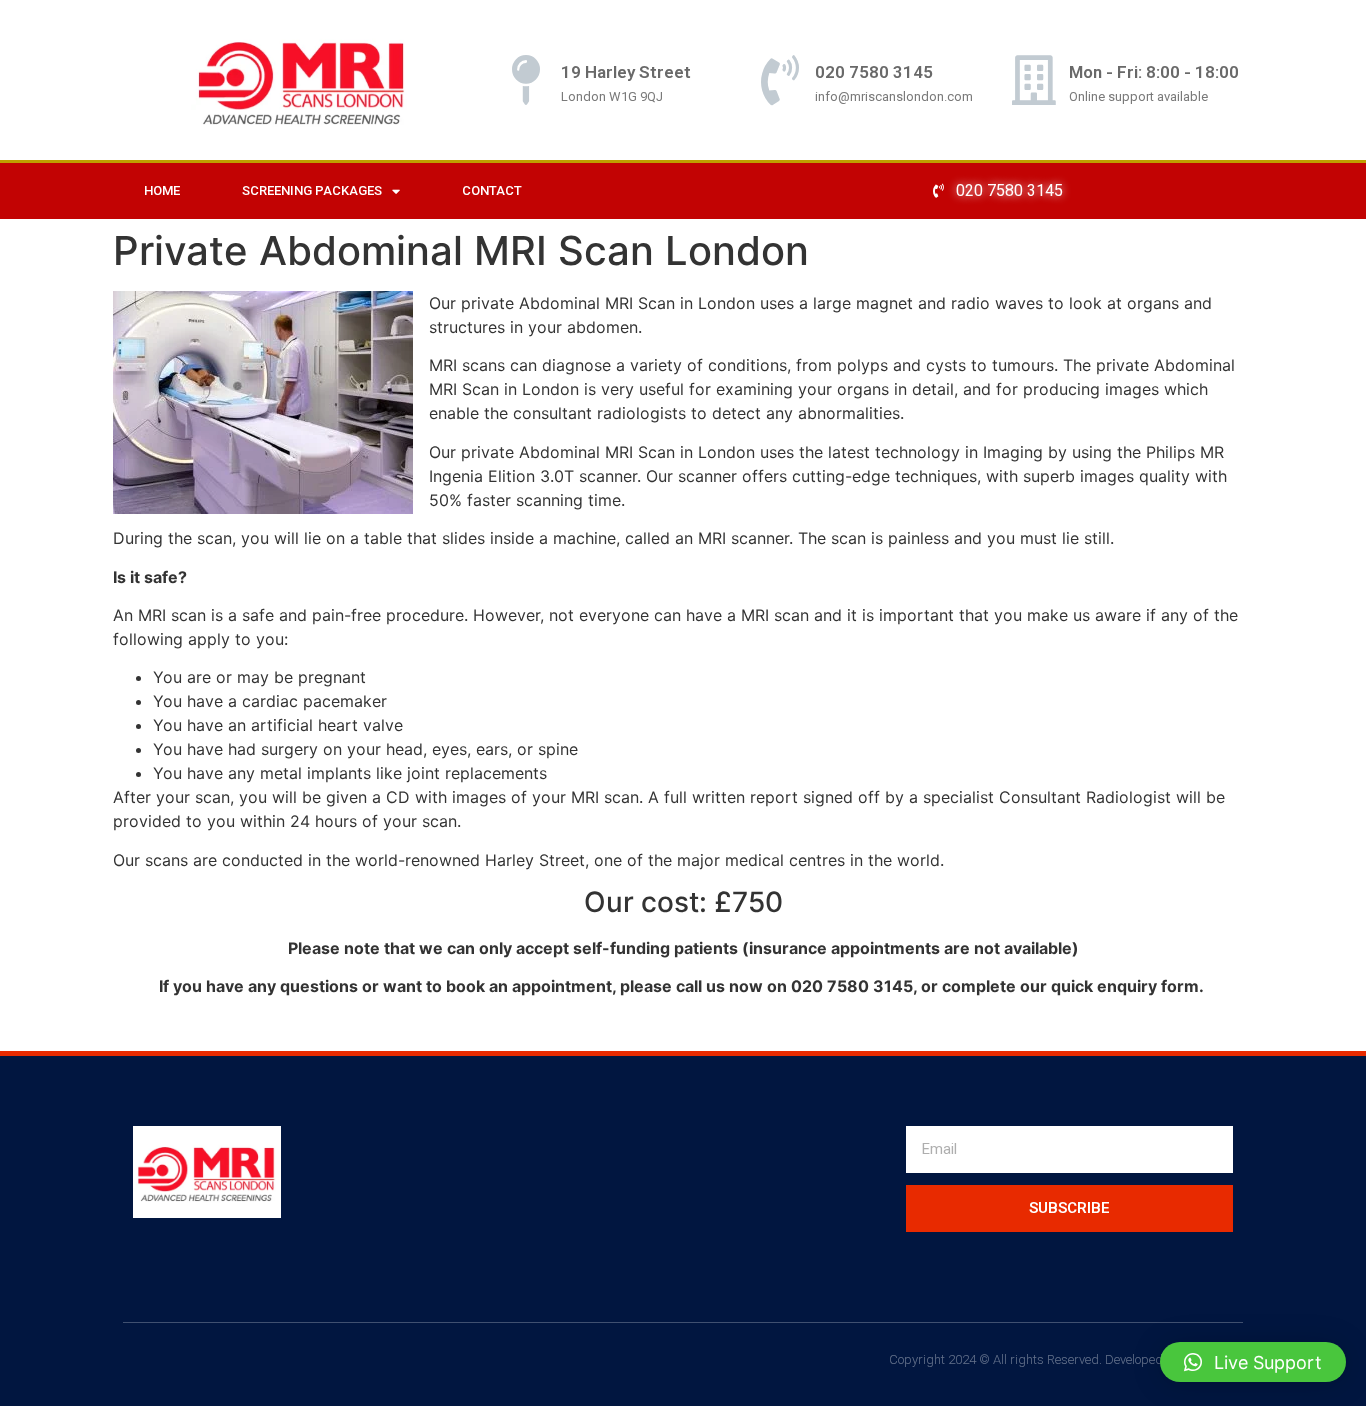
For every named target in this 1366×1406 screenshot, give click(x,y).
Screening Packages (312, 190)
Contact (492, 190)
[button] (1253, 1362)
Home (162, 190)
